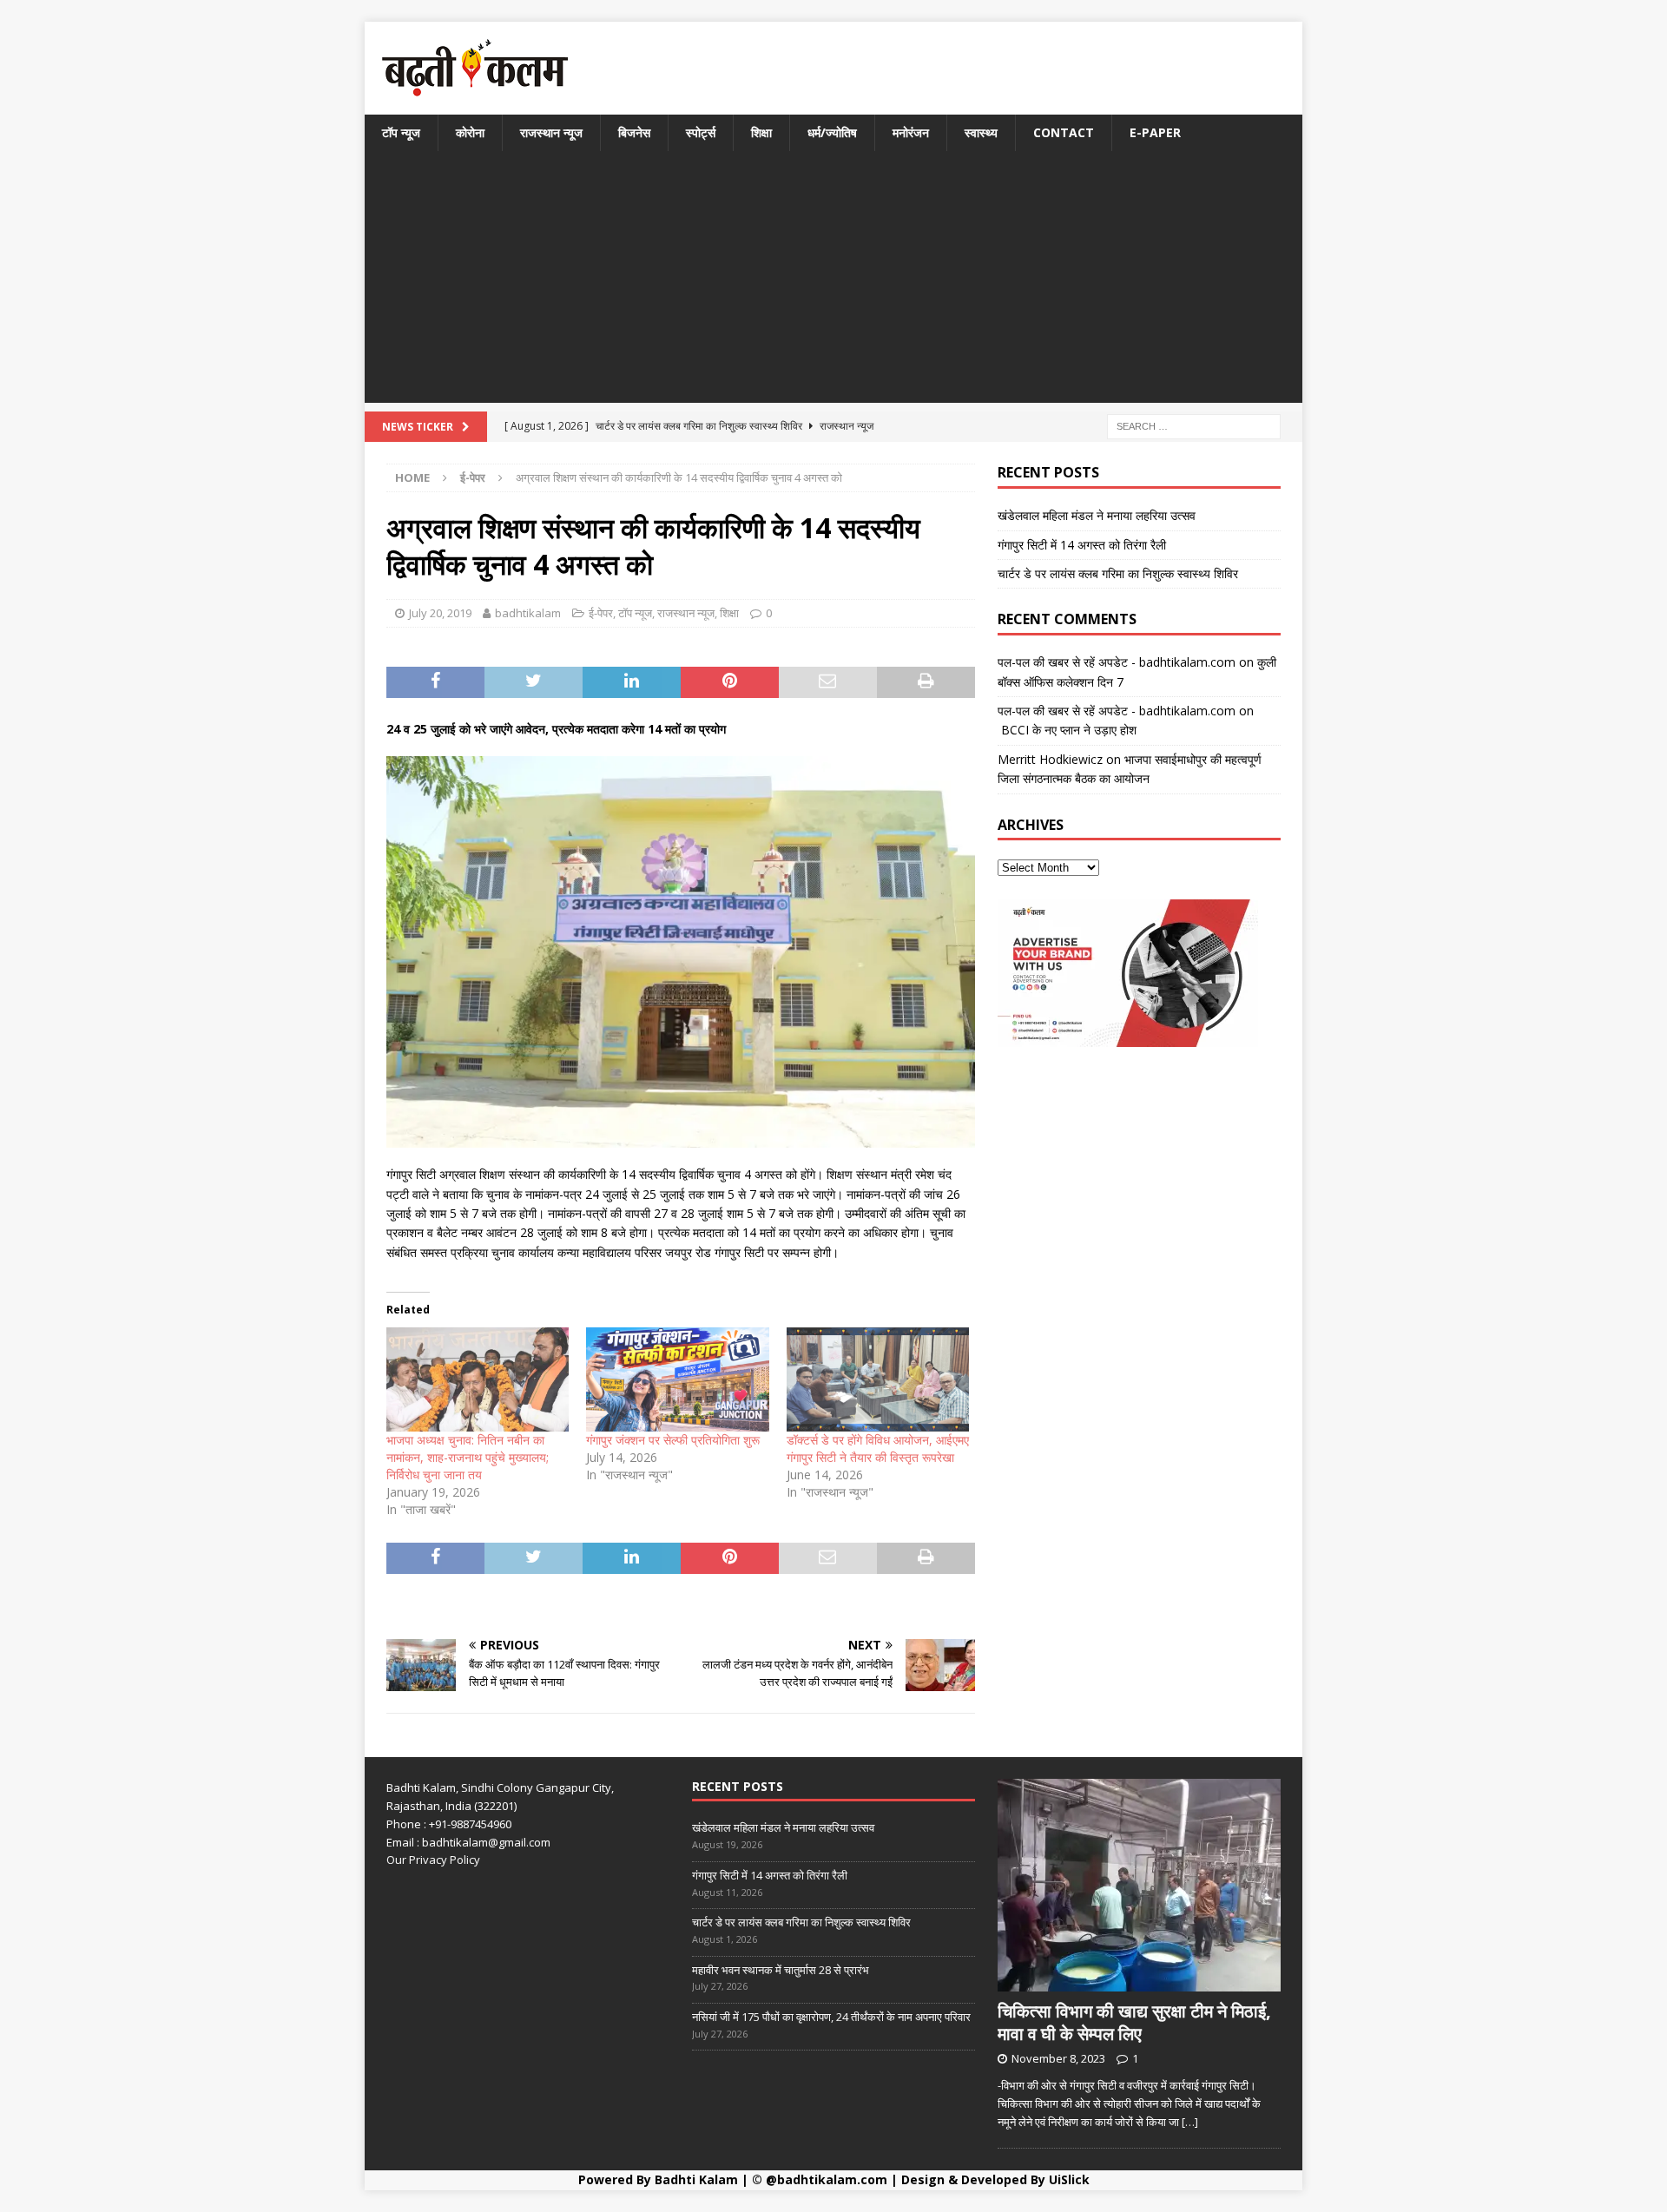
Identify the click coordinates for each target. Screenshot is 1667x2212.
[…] (1190, 2122)
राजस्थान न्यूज (551, 132)
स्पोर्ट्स (701, 132)
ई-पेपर (601, 613)
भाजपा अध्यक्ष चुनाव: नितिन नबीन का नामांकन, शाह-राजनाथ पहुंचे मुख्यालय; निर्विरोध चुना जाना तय (468, 1457)
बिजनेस (634, 132)
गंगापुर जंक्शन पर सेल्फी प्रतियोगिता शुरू (673, 1440)
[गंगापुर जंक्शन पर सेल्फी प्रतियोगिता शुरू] (677, 1379)
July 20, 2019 (440, 613)
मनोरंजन (911, 132)
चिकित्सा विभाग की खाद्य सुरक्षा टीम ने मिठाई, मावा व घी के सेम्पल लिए (1134, 2022)
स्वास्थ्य (981, 132)
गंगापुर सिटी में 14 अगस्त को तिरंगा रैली (1082, 545)
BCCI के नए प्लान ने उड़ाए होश (1067, 730)
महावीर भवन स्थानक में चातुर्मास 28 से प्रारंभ (781, 1970)
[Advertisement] (833, 281)
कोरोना (470, 132)
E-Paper (1155, 132)
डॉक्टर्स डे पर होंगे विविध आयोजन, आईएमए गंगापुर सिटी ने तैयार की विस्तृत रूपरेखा (878, 1448)
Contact (1064, 132)
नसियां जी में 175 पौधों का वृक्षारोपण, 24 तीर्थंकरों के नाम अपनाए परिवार (831, 2017)
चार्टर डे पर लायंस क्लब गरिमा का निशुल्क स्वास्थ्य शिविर (1118, 573)
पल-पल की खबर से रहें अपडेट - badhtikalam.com (1117, 662)
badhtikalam (528, 613)
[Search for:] (1194, 426)
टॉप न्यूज (401, 132)
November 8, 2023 (1058, 2058)
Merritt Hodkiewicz (1050, 759)
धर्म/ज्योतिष (832, 132)
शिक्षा (761, 132)
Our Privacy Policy (433, 1860)
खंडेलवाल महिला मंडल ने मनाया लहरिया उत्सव (1097, 515)
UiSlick (1069, 2179)
